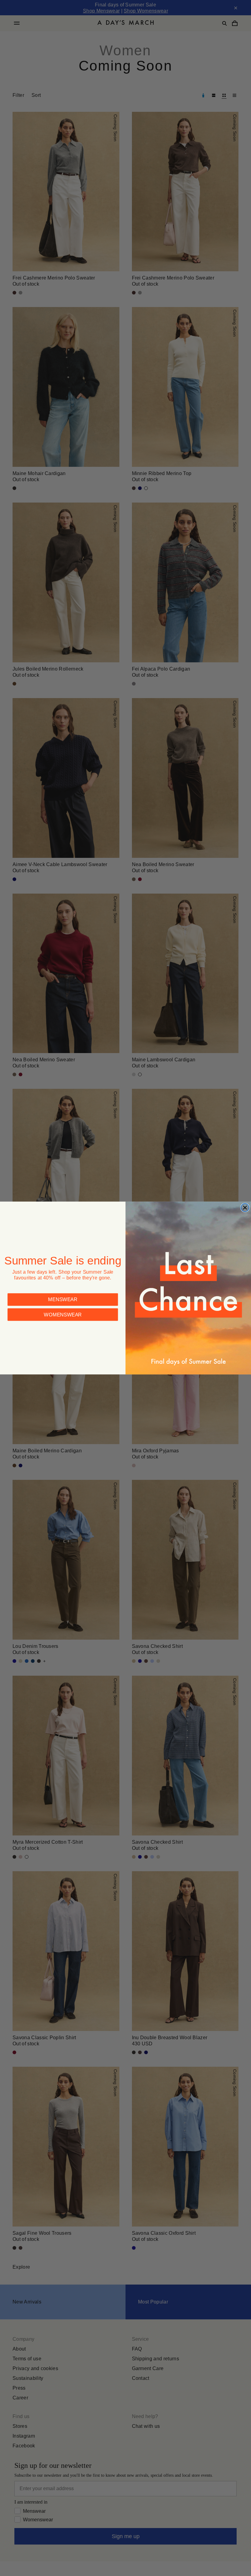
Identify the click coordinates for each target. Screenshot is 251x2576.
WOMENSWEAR (63, 1314)
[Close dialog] (245, 1208)
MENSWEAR (63, 1299)
